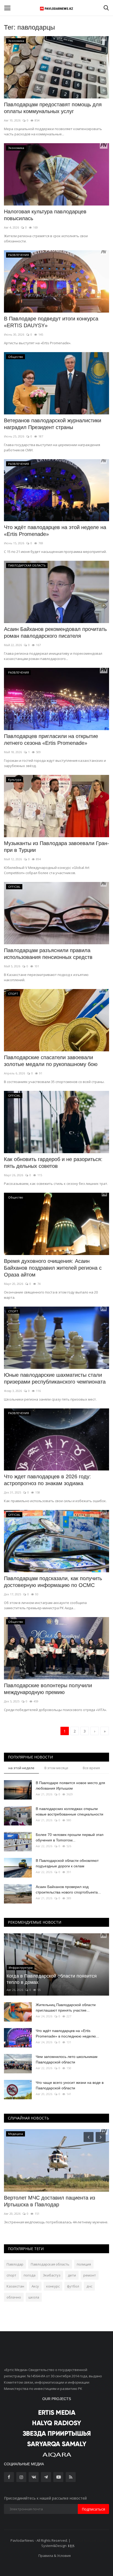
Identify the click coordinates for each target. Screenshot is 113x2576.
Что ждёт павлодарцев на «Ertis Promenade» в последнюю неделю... (67, 2033)
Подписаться (93, 2509)
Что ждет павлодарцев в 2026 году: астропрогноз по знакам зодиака (47, 1480)
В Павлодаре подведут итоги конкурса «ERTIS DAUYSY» (51, 322)
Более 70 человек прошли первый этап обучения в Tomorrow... (70, 1837)
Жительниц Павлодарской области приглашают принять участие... (66, 2008)
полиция (84, 2264)
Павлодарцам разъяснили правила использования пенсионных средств (48, 954)
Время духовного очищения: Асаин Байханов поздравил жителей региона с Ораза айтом (53, 1268)
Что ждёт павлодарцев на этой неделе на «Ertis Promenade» (55, 531)
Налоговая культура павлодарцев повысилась (45, 215)
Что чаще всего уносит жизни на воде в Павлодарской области (70, 2085)
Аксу (35, 2286)
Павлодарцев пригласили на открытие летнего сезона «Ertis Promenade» (51, 740)
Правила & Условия (55, 2556)
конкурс (53, 2286)
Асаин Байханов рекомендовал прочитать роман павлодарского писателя (55, 632)
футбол (73, 2286)
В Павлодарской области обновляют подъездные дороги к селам (67, 1863)
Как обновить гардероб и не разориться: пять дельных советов (53, 1163)
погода (30, 2275)
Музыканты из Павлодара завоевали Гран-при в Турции (56, 847)
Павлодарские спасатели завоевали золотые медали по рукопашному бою (51, 1061)
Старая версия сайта (89, 2540)
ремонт (90, 2275)
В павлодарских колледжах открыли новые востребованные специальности (70, 1811)
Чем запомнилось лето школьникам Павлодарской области (67, 2059)
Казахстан (15, 2286)
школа (34, 2297)
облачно (14, 2297)
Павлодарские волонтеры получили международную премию (48, 1689)
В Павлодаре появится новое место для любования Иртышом (70, 1786)
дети (72, 2275)
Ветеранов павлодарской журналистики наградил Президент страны (53, 424)
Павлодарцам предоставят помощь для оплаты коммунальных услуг (53, 108)
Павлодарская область (50, 2264)
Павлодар (15, 2264)
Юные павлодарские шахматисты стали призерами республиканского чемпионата (55, 1378)
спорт (11, 2275)
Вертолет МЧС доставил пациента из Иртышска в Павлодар (50, 2201)
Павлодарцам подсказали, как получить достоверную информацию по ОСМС (53, 1582)
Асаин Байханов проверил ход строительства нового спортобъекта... (68, 1889)
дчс (89, 2286)
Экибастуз (52, 2275)
